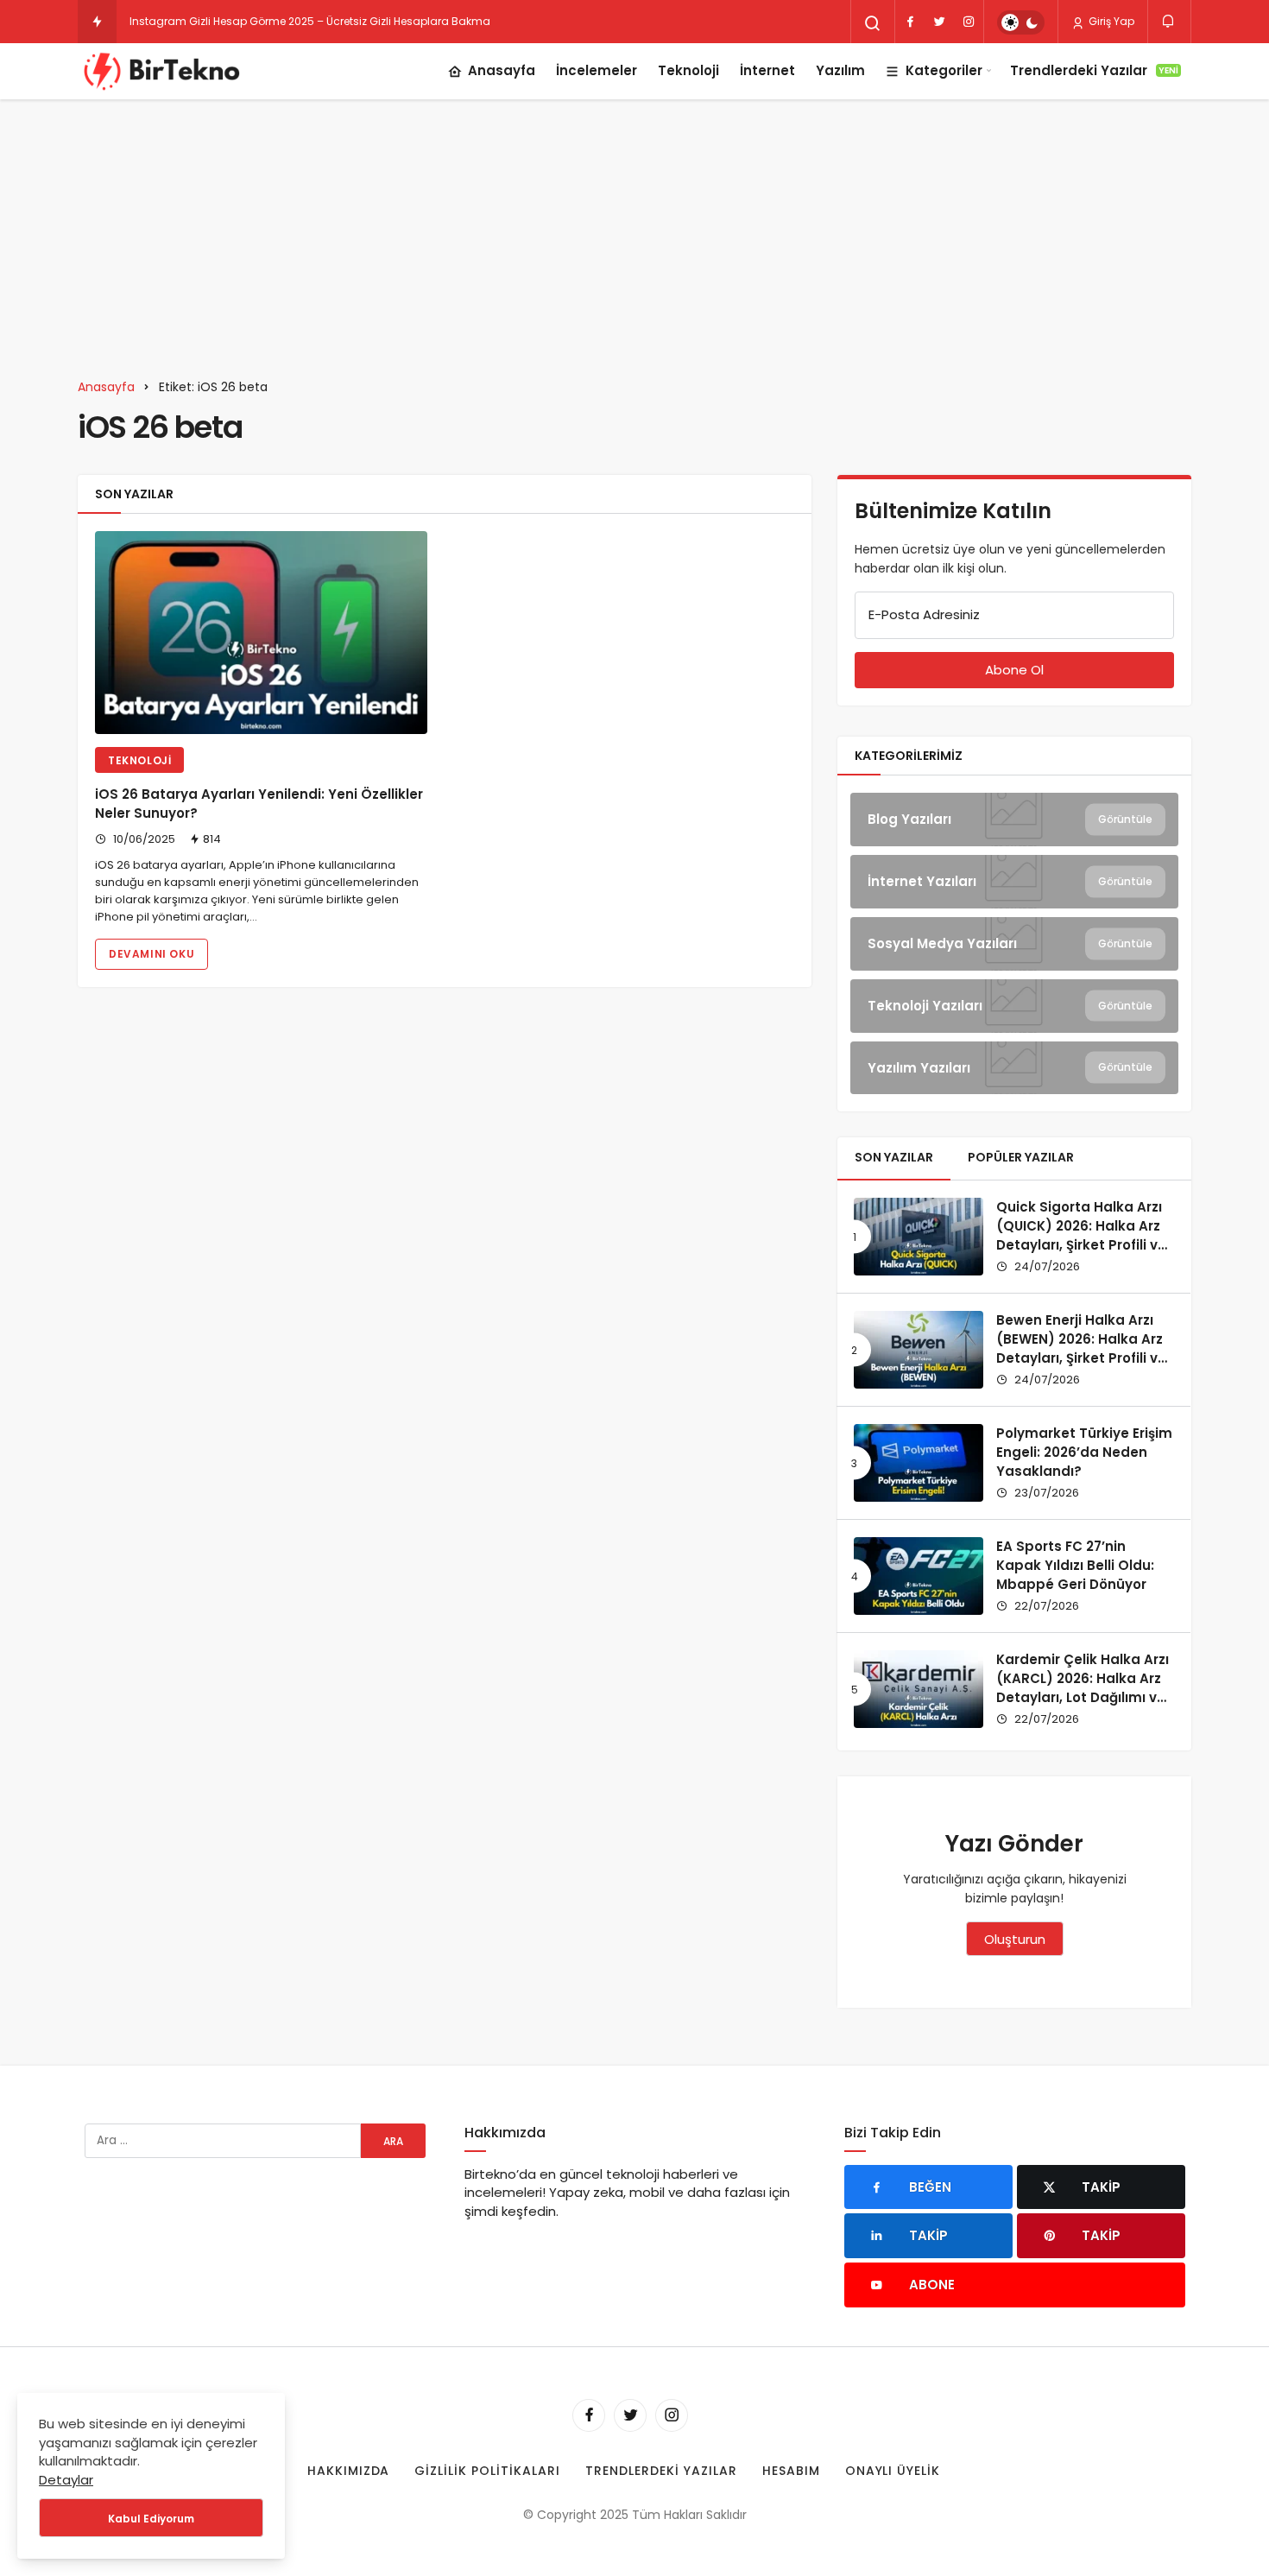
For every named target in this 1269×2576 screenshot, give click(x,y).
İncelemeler (597, 70)
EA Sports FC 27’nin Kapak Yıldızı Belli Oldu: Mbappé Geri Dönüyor (1075, 1565)
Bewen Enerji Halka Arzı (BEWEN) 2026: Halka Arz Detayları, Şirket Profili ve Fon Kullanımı (1081, 1348)
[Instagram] (969, 22)
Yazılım (840, 70)
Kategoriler (944, 70)
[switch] (1021, 22)
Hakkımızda (349, 2471)
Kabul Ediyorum (151, 2519)
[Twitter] (939, 22)
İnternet (767, 70)
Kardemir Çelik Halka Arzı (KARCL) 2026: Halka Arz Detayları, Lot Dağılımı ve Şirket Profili (1083, 1687)
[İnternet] (1014, 882)
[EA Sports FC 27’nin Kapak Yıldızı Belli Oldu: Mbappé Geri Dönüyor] (919, 1576)
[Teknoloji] (1014, 1006)
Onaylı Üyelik (893, 2471)
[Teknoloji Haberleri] (164, 71)
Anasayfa (502, 70)
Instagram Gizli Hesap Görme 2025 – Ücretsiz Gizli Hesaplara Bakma (310, 21)
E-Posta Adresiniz (924, 614)
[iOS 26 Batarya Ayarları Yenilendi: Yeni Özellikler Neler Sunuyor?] (261, 633)
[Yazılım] (1014, 1068)
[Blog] (1014, 820)
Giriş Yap (1110, 21)
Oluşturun (1015, 1939)
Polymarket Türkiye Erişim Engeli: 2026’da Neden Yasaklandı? (1084, 1452)
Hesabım (791, 2471)
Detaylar (66, 2480)
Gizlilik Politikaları (487, 2471)
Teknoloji (688, 70)
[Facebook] (910, 22)
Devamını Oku (152, 954)
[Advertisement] (634, 229)
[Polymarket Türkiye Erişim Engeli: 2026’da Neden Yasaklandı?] (919, 1463)
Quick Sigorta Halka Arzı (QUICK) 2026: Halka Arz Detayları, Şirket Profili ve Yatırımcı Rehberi (1081, 1235)
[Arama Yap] (873, 23)
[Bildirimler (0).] (1169, 21)
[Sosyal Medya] (1014, 944)
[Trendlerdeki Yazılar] (97, 22)
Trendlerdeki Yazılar (1094, 70)
